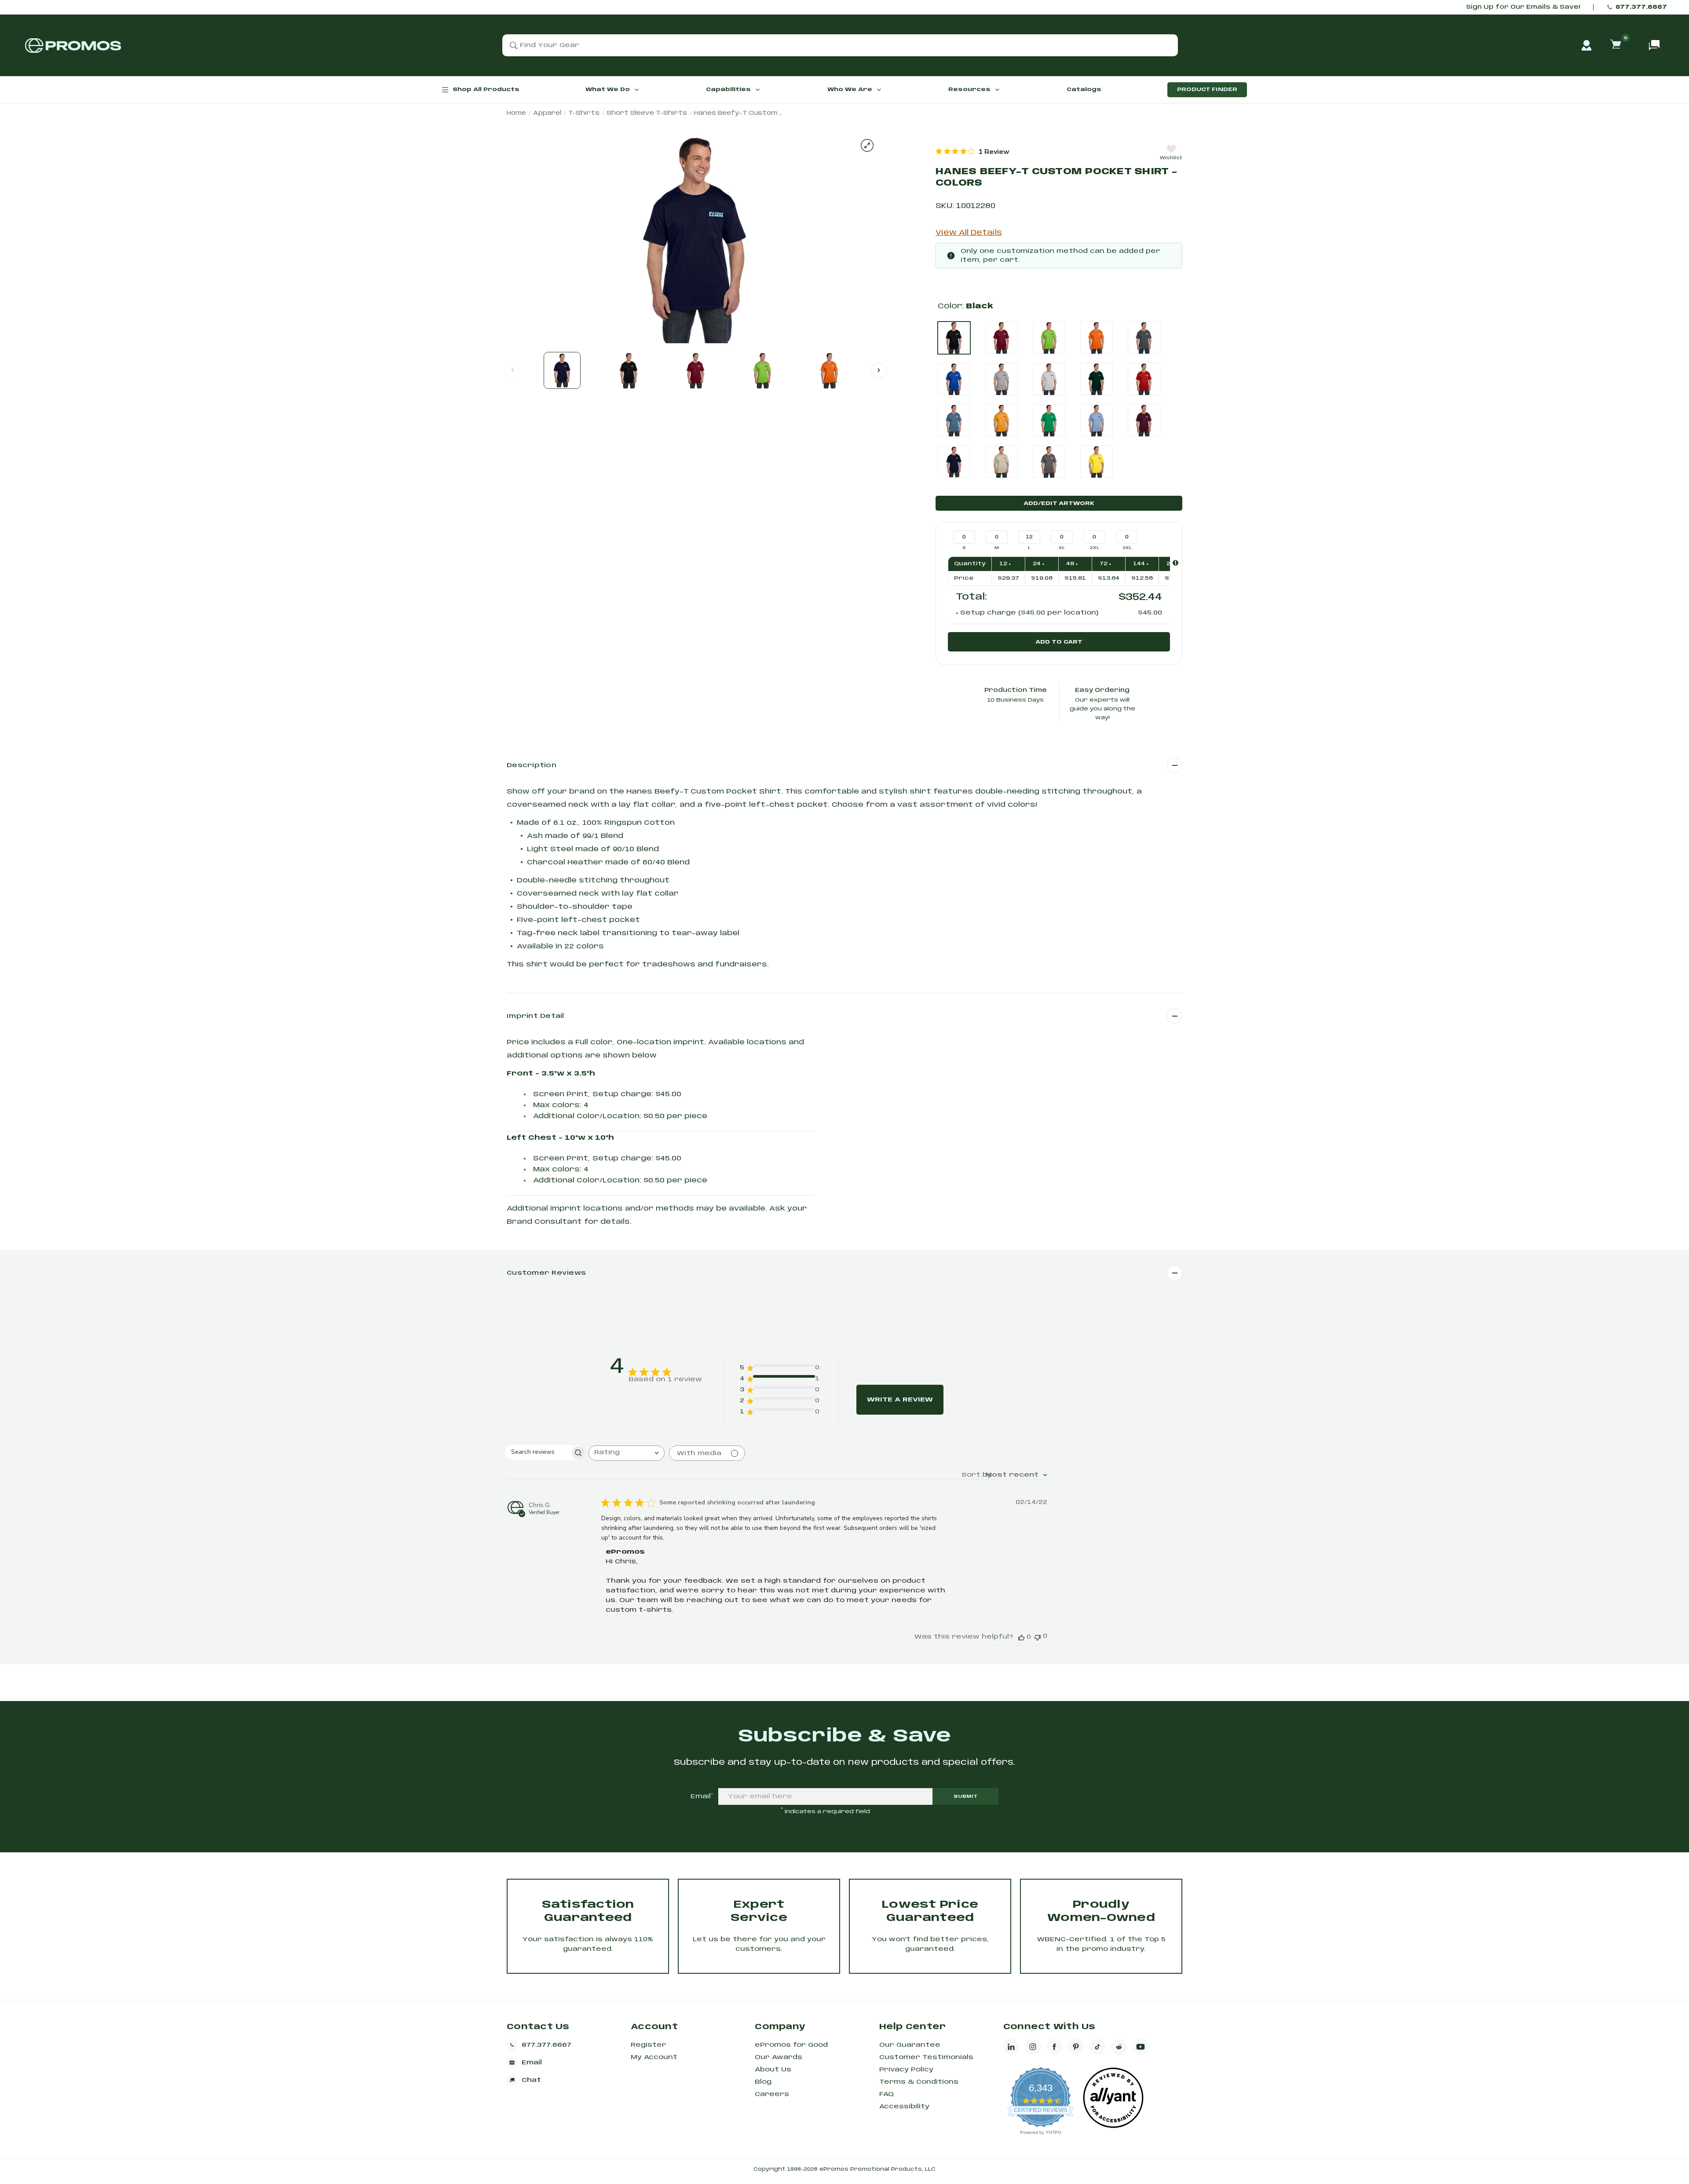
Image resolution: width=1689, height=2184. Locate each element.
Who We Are (850, 90)
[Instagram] (1033, 2047)
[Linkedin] (1011, 2047)
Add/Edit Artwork (1059, 503)
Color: (965, 306)
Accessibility (904, 2107)
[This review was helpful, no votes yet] (1021, 1637)
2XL (1095, 548)
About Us (773, 2070)
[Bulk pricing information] (1175, 563)
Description (532, 765)
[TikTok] (1097, 2047)
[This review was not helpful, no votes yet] (1038, 1637)
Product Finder (1207, 90)
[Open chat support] (1654, 45)
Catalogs (1084, 90)
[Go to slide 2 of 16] (879, 370)
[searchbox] (537, 1452)
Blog (763, 2082)
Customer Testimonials (926, 2057)
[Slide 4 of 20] (763, 370)
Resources (969, 90)
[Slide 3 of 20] (696, 370)
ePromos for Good (791, 2045)
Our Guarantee (910, 2045)
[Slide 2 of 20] (629, 370)
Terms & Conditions (919, 2082)
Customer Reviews (546, 1273)
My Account (654, 2057)
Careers (772, 2094)
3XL (1127, 548)
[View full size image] (867, 145)
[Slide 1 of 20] (562, 370)
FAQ (887, 2094)
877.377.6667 (1641, 7)
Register (649, 2045)
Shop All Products (486, 90)
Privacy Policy (906, 2070)
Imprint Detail (536, 1016)
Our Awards (779, 2057)
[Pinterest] (1076, 2047)
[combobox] (627, 1453)
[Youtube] (1141, 2047)
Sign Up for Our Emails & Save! (1523, 7)
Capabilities (728, 90)
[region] (972, 151)
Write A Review (900, 1400)
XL (1062, 548)
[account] (1587, 45)
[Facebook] (1054, 2047)
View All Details (969, 233)
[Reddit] (1119, 2047)
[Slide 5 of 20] (830, 370)
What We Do (608, 90)
